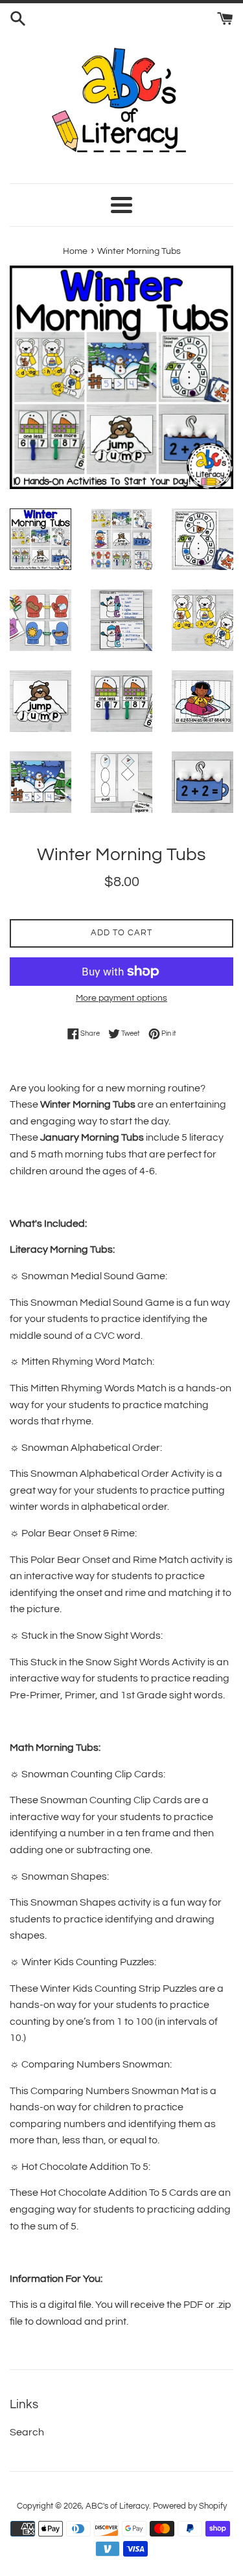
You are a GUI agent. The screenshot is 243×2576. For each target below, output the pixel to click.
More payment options (121, 998)
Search (27, 2432)
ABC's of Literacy (117, 2506)
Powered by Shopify (190, 2506)
